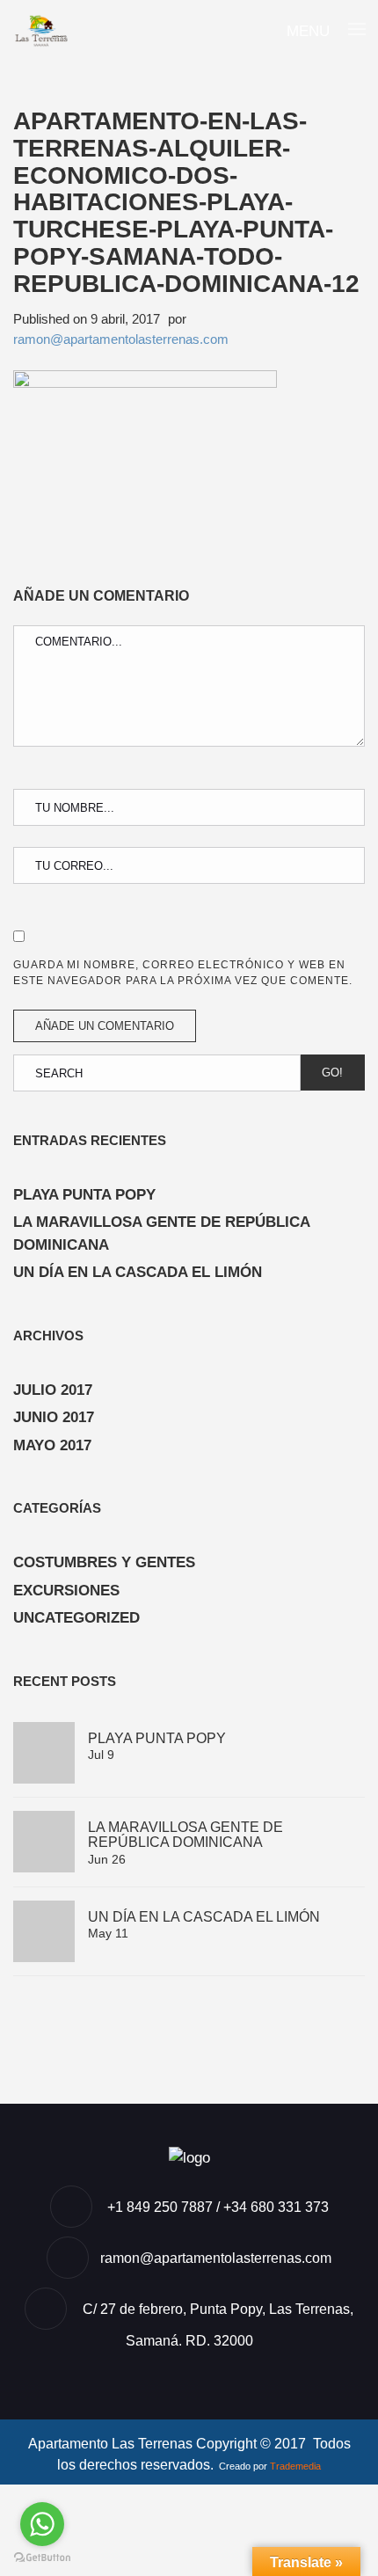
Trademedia (295, 2466)
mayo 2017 (52, 1445)
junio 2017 (54, 1417)
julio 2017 (53, 1390)
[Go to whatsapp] (42, 2524)
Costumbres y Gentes (104, 1562)
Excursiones (66, 1591)
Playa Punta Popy (84, 1195)
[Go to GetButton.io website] (42, 2558)
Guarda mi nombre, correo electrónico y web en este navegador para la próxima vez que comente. (183, 973)
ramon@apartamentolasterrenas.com (121, 339)
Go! (332, 1073)
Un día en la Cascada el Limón (138, 1272)
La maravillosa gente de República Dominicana (161, 1233)
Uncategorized (76, 1618)
